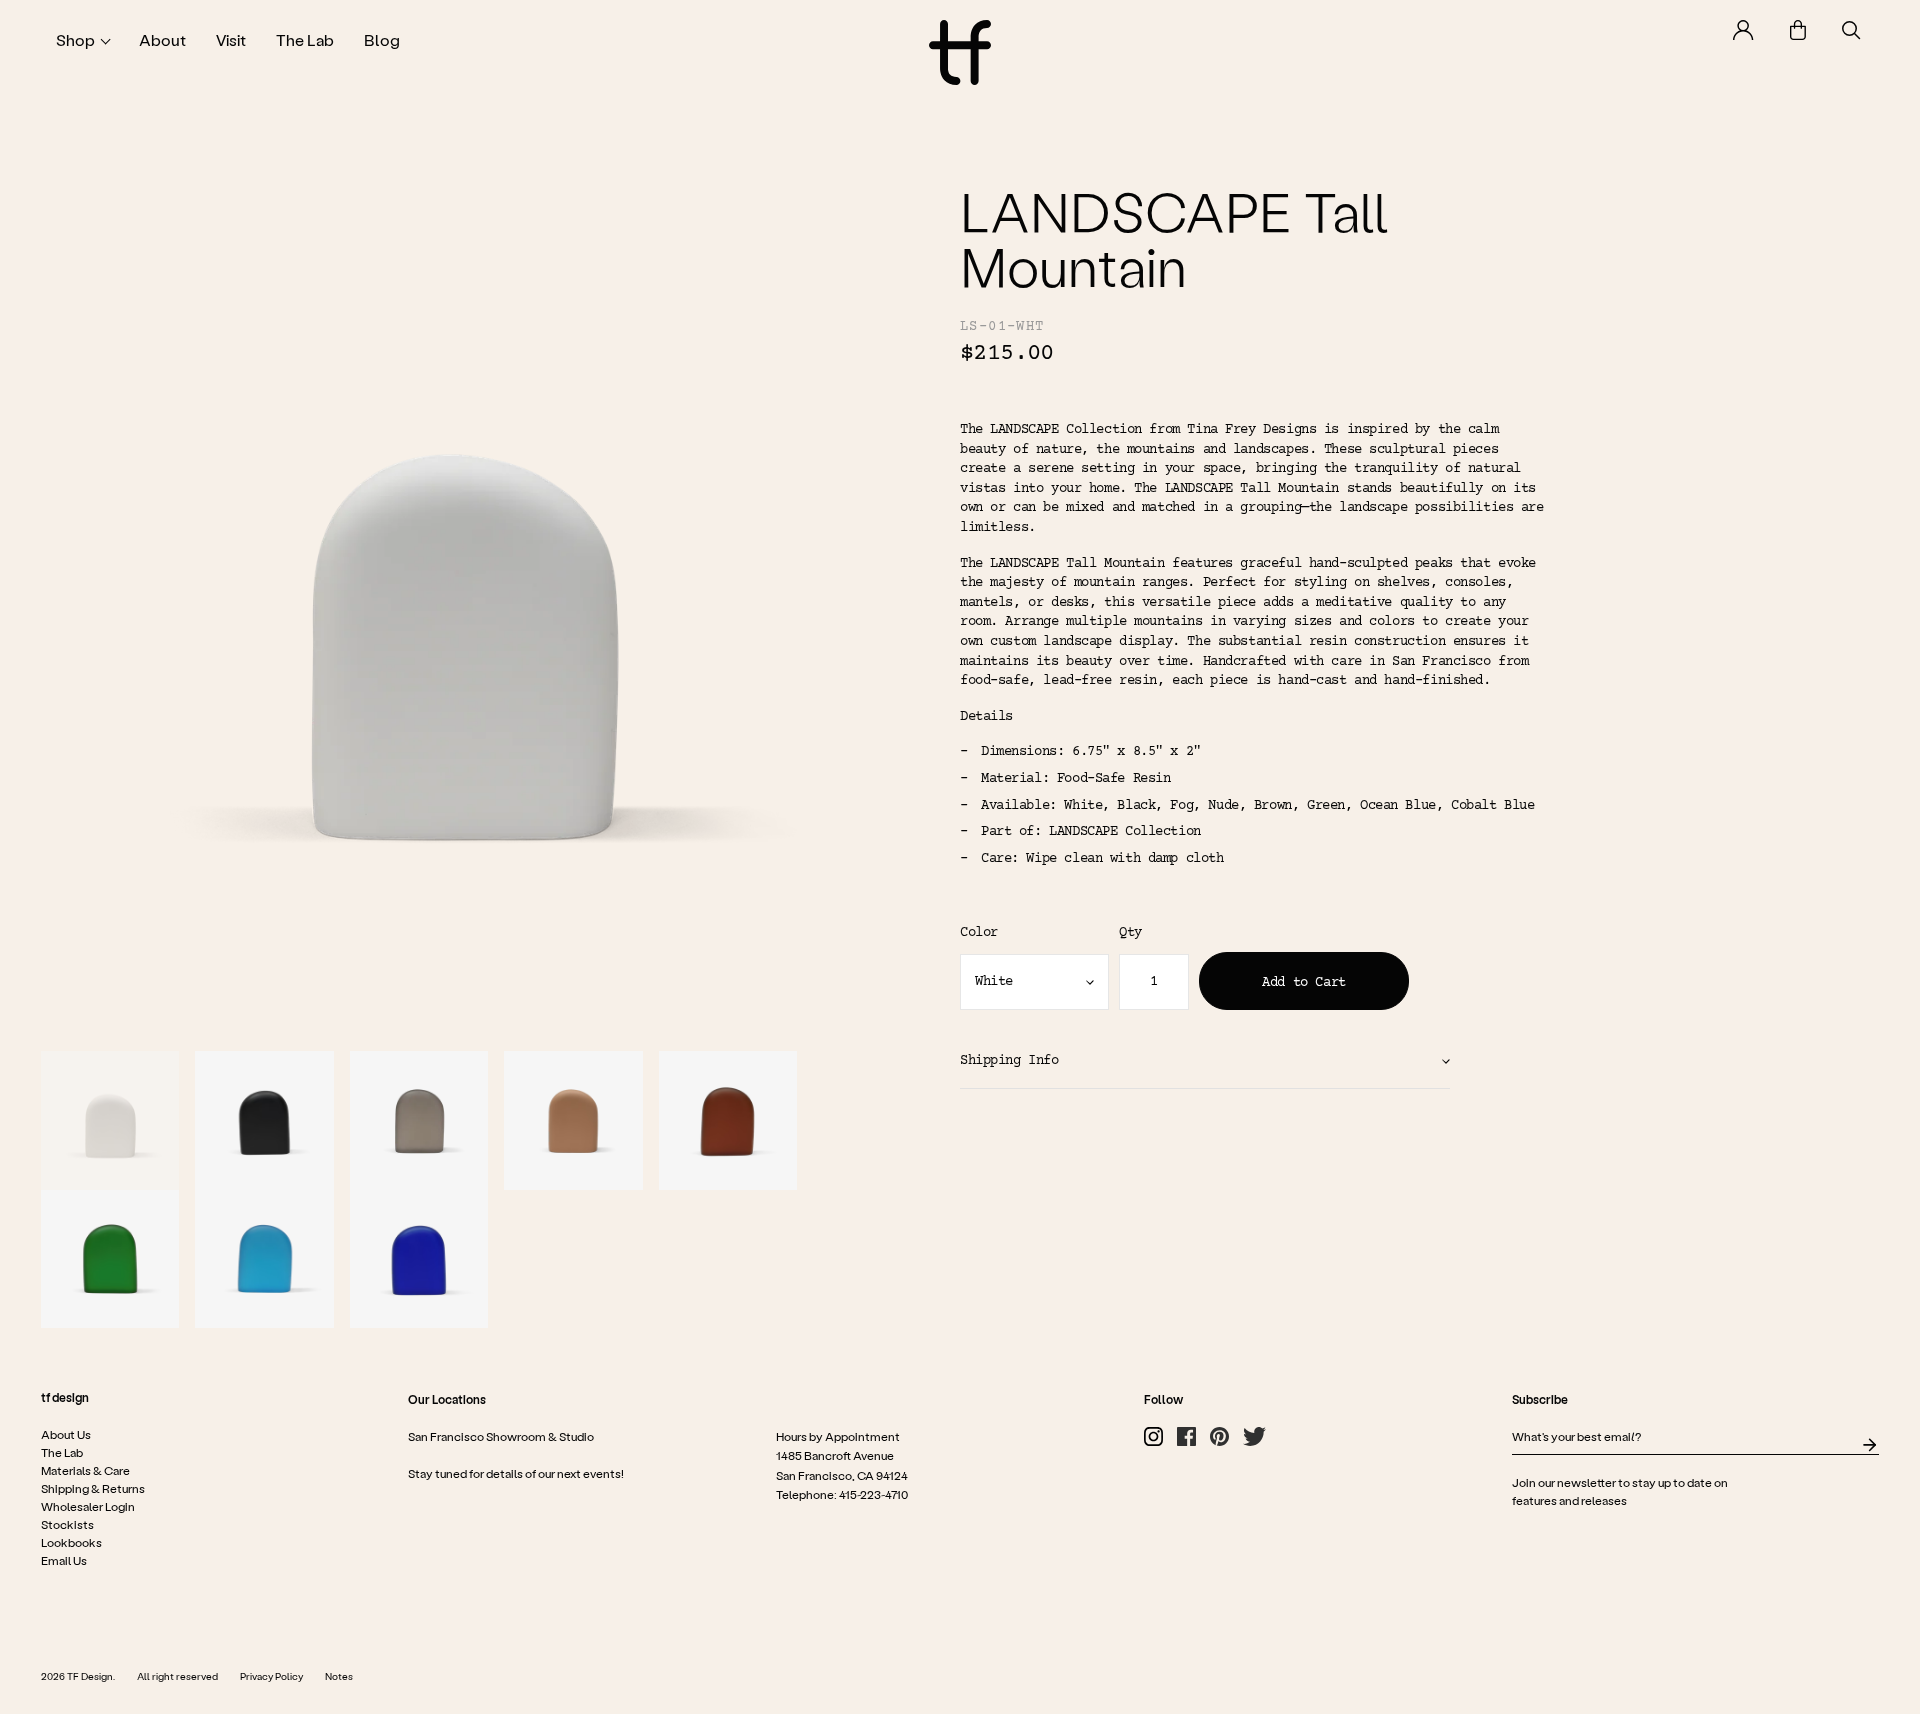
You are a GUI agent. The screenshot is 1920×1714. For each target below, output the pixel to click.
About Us (66, 1435)
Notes (339, 1677)
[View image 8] (419, 1259)
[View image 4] (573, 1120)
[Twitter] (1254, 1437)
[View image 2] (264, 1120)
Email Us (64, 1561)
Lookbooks (71, 1543)
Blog (382, 39)
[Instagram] (1153, 1437)
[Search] (1851, 30)
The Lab (305, 39)
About (162, 39)
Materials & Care (85, 1471)
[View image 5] (728, 1120)
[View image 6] (110, 1259)
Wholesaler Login (88, 1507)
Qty (1130, 933)
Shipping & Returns (93, 1489)
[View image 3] (419, 1120)
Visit (231, 39)
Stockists (67, 1525)
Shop (75, 39)
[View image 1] (110, 1120)
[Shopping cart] (1798, 30)
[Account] (1743, 30)
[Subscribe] (1869, 1446)
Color (979, 933)
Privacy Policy (271, 1677)
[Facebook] (1186, 1437)
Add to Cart (1303, 983)
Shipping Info (1009, 1061)
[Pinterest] (1219, 1437)
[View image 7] (264, 1259)
